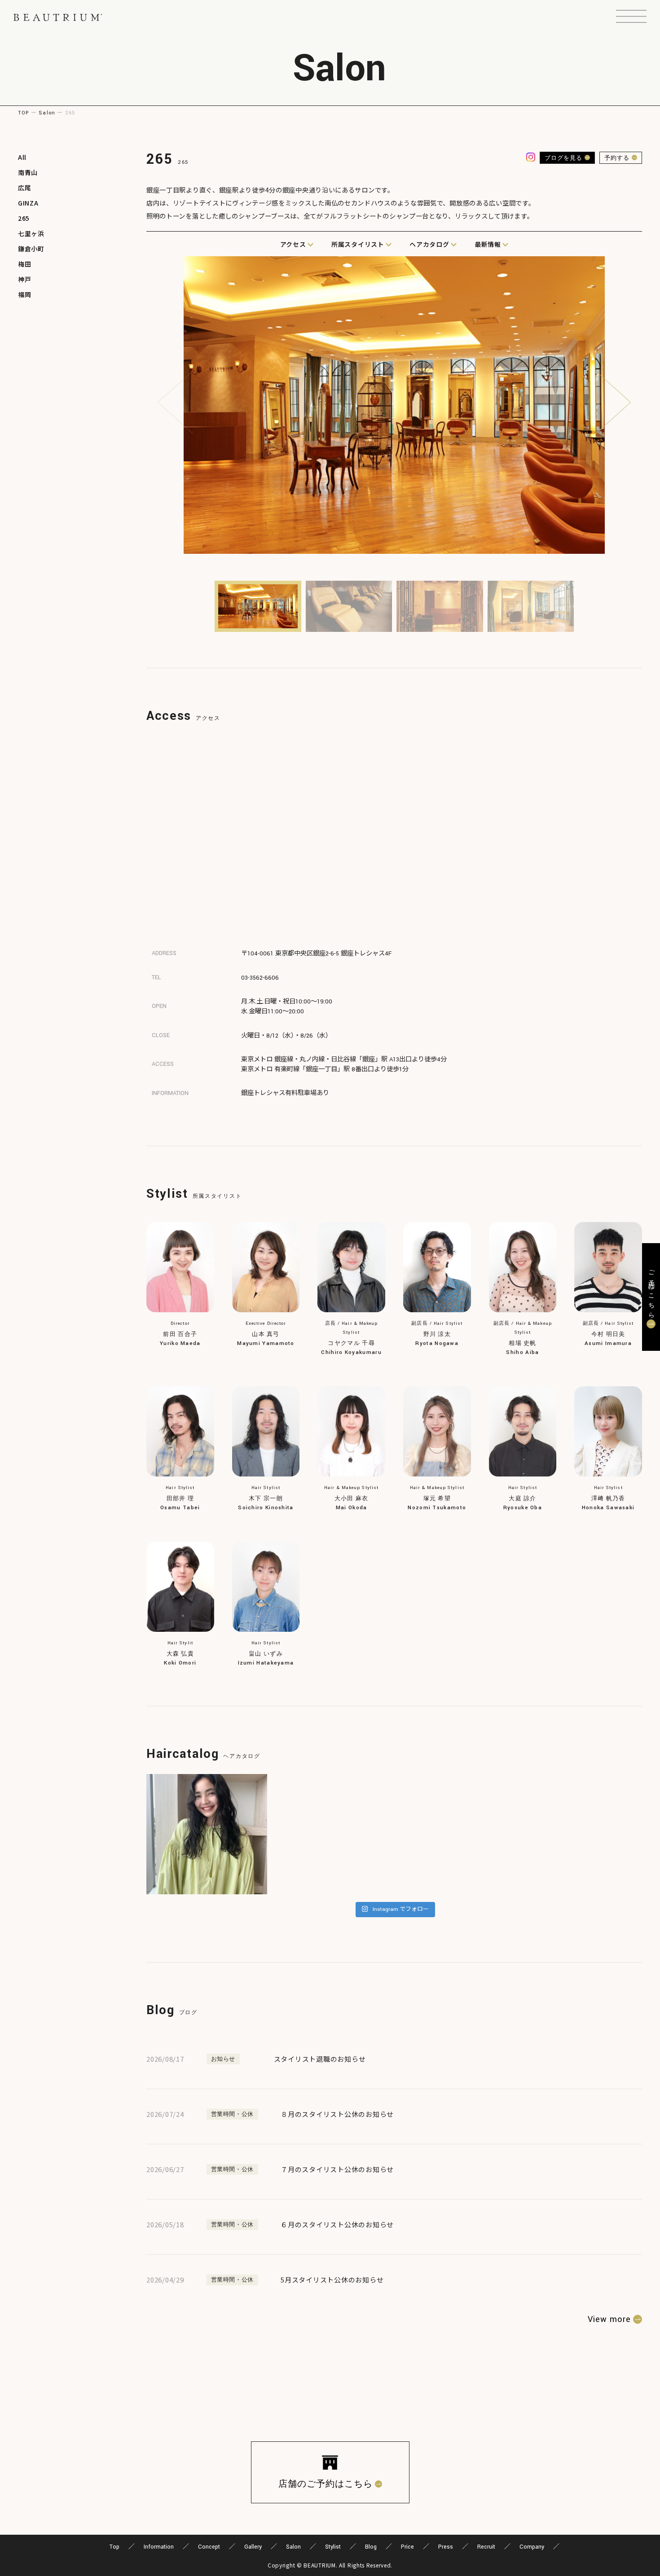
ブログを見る (563, 158)
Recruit (486, 2547)
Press (446, 2547)
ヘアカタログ (429, 244)
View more (609, 2319)
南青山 (28, 172)
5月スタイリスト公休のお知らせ (332, 2280)
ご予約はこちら (651, 1291)
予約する (617, 158)
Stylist (333, 2547)
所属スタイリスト (358, 244)
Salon (47, 113)
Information (159, 2547)
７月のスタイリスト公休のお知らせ (337, 2169)
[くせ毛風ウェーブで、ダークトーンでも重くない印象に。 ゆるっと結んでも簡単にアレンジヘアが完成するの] (207, 1834)
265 (24, 218)
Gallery (253, 2547)
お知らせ (223, 2059)
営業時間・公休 (233, 2114)
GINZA (28, 203)
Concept (209, 2547)
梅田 (24, 264)
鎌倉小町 (31, 249)
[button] (631, 18)
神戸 (24, 279)
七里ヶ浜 (31, 233)
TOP (24, 113)
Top (114, 2547)
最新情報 (488, 244)
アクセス (293, 244)
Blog (371, 2547)
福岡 (24, 294)
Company (532, 2547)
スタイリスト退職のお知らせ (320, 2059)
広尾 (24, 188)
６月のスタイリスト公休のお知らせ (337, 2224)
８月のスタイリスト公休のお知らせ (337, 2114)
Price (407, 2547)
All (22, 157)
